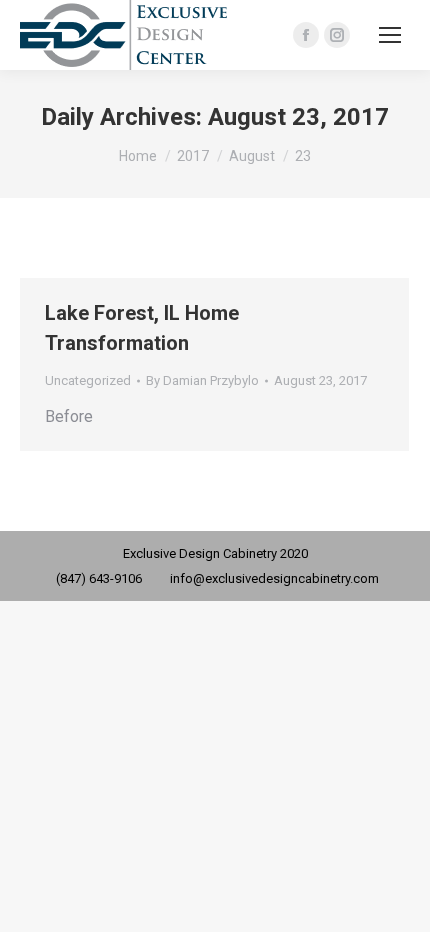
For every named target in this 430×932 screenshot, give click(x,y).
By (202, 380)
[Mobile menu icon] (390, 35)
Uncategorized (88, 380)
